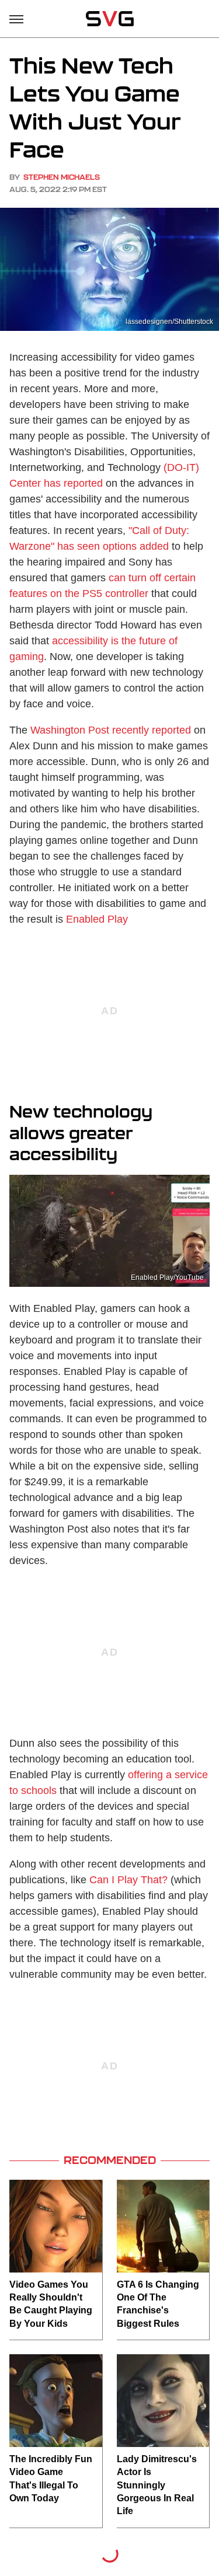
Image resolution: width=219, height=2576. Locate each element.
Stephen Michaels (62, 177)
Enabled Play (97, 919)
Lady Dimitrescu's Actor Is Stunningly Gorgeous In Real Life (157, 2485)
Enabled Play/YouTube (167, 1277)
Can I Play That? (128, 1880)
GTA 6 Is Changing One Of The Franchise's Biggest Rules (158, 2304)
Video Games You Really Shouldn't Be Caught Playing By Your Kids (51, 2304)
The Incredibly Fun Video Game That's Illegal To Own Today (51, 2479)
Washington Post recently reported (111, 730)
